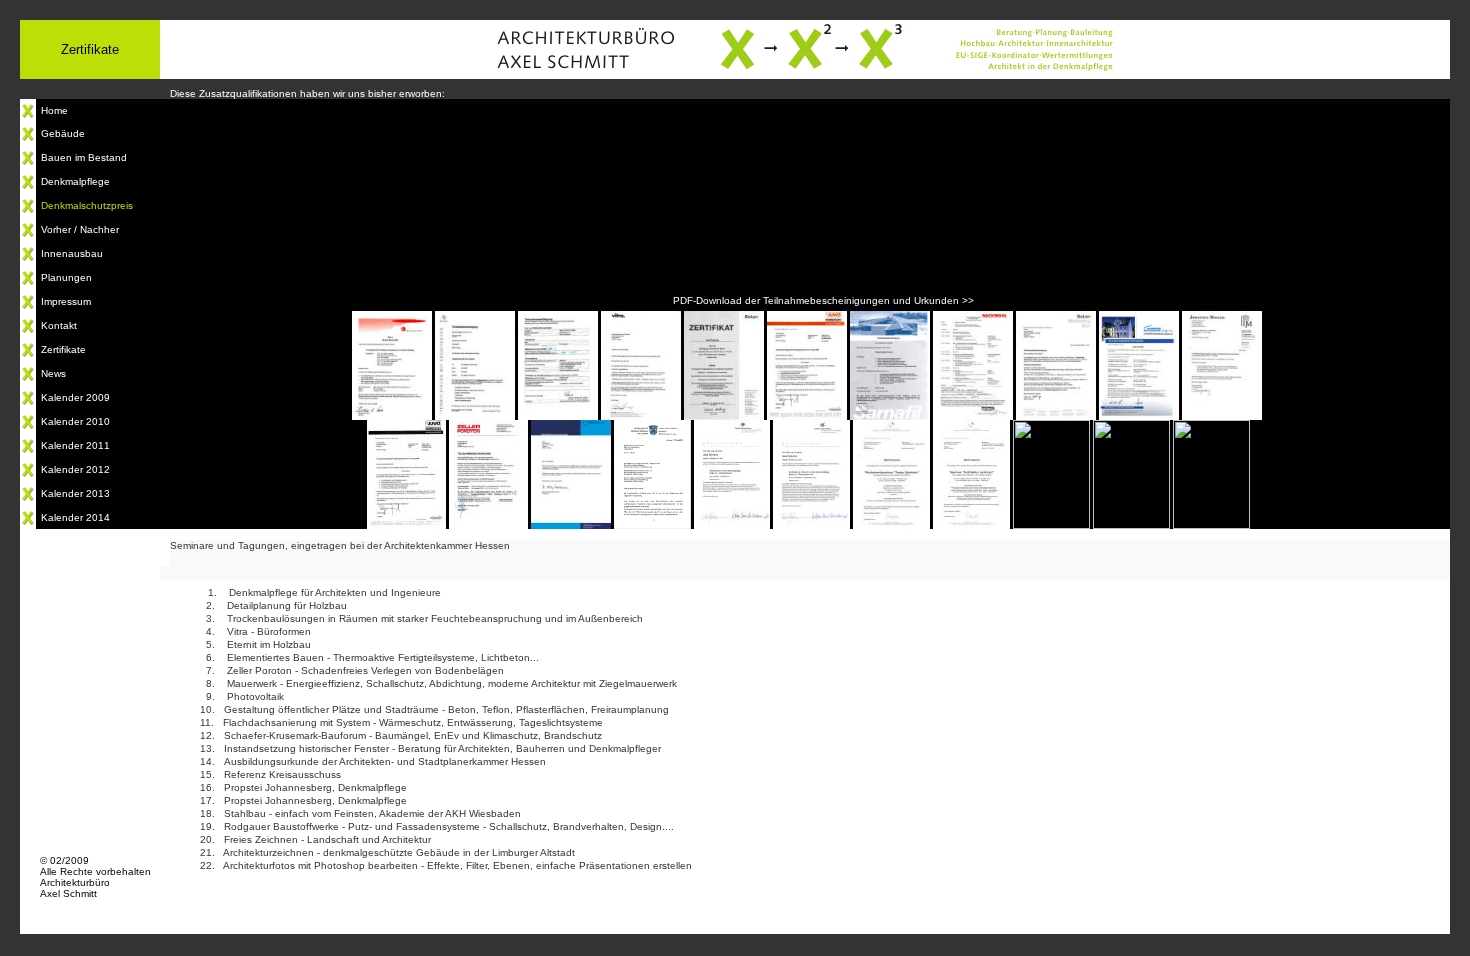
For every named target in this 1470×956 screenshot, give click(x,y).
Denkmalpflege (75, 181)
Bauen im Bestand (84, 157)
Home (54, 110)
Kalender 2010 (75, 421)
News (53, 373)
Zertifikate (63, 349)
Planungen (66, 277)
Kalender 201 (72, 445)
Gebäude (63, 133)
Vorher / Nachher (80, 229)
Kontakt (59, 325)
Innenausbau (72, 253)
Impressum (66, 301)
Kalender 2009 (75, 397)
